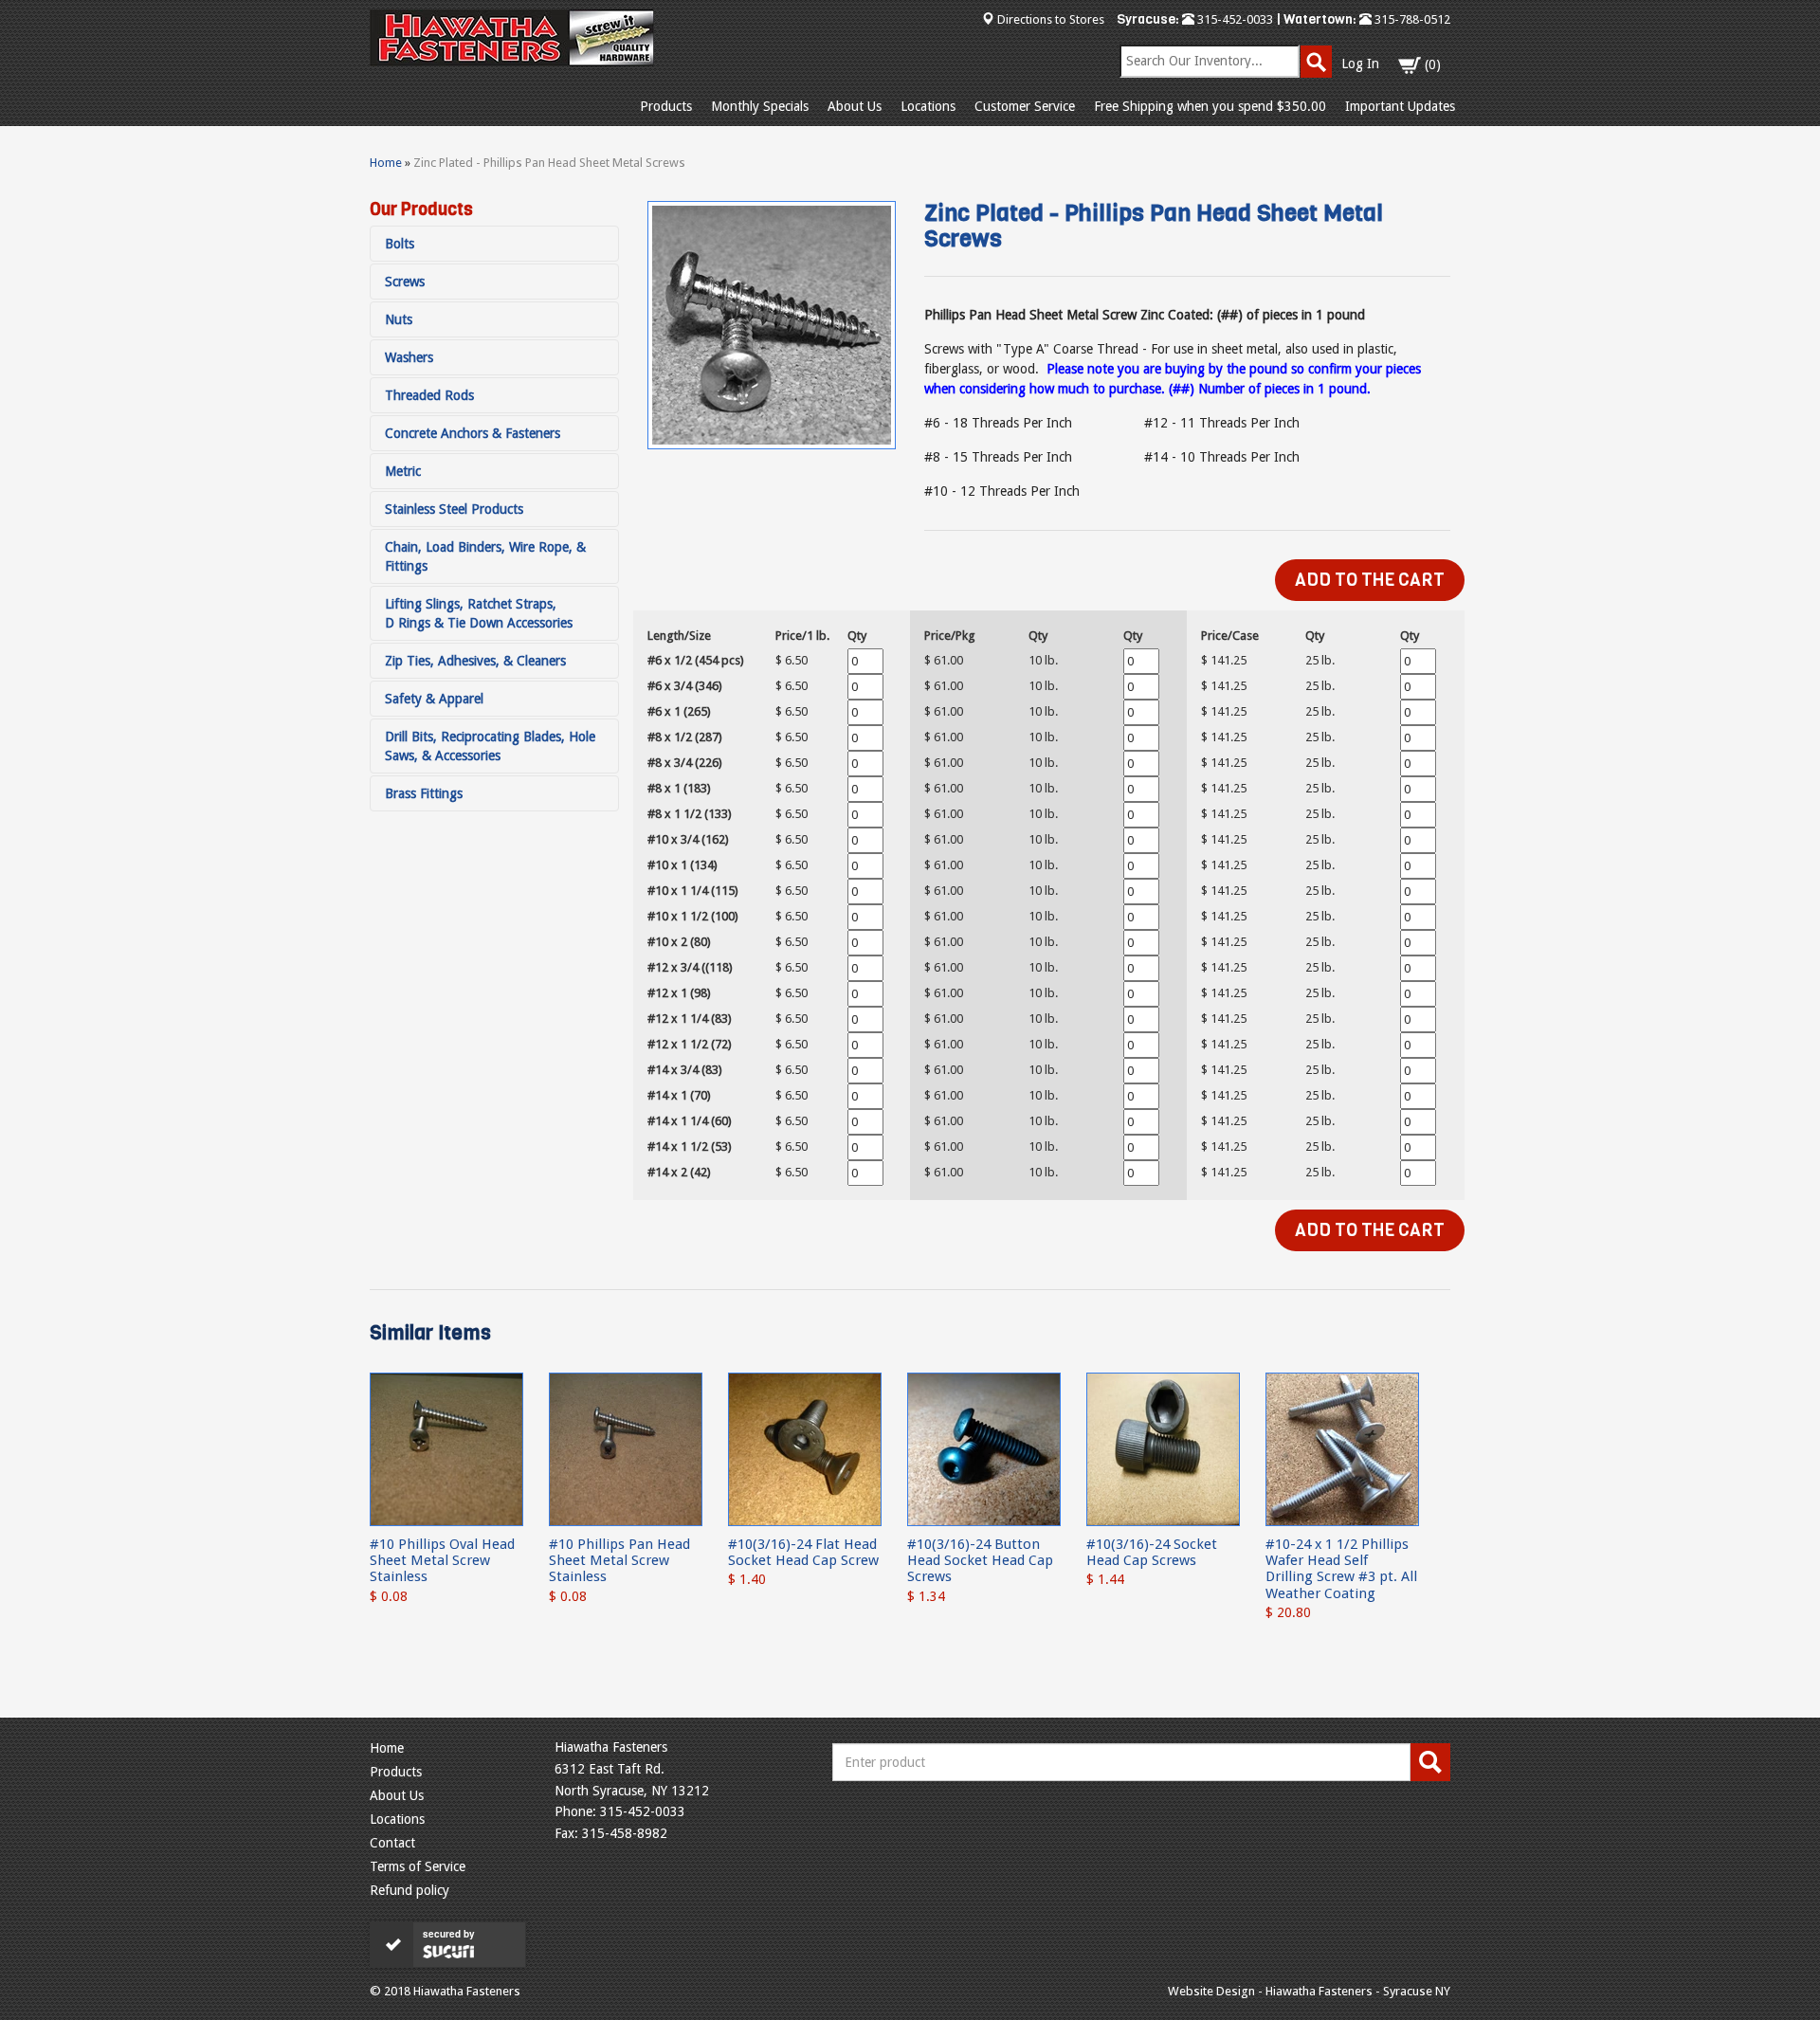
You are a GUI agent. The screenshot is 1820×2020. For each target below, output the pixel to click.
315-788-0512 (1411, 19)
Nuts (399, 319)
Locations (928, 106)
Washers (409, 357)
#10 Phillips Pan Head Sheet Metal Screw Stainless (619, 1561)
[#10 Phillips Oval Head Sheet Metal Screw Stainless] (446, 1448)
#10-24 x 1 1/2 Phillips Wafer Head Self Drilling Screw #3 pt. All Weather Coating (1341, 1569)
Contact (392, 1843)
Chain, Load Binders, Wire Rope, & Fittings (485, 556)
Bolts (400, 244)
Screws (405, 282)
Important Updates (1400, 106)
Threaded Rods (429, 395)
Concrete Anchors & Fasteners (473, 433)
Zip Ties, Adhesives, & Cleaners (475, 661)
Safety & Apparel (434, 699)
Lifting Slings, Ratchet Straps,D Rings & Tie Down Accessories (479, 613)
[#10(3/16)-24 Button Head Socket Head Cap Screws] (984, 1448)
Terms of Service (418, 1866)
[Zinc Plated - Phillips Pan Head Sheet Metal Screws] (772, 325)
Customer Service (1025, 106)
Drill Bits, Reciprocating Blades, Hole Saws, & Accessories (490, 746)
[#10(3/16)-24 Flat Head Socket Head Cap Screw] (805, 1448)
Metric (403, 471)
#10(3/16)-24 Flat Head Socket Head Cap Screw (803, 1552)
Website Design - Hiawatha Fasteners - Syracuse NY (1309, 1991)
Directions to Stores (1051, 19)
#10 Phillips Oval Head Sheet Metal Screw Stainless (442, 1561)
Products (666, 106)
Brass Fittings (424, 793)
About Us (855, 106)
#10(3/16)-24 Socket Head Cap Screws (1152, 1552)
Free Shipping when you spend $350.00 (1210, 106)
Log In (1360, 64)
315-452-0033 (1234, 19)
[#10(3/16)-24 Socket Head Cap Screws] (1163, 1448)
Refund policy (409, 1890)
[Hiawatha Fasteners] (512, 38)
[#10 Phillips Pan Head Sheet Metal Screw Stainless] (626, 1448)
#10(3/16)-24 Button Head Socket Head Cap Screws (980, 1561)
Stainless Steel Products (454, 509)
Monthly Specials (760, 106)
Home (386, 163)
